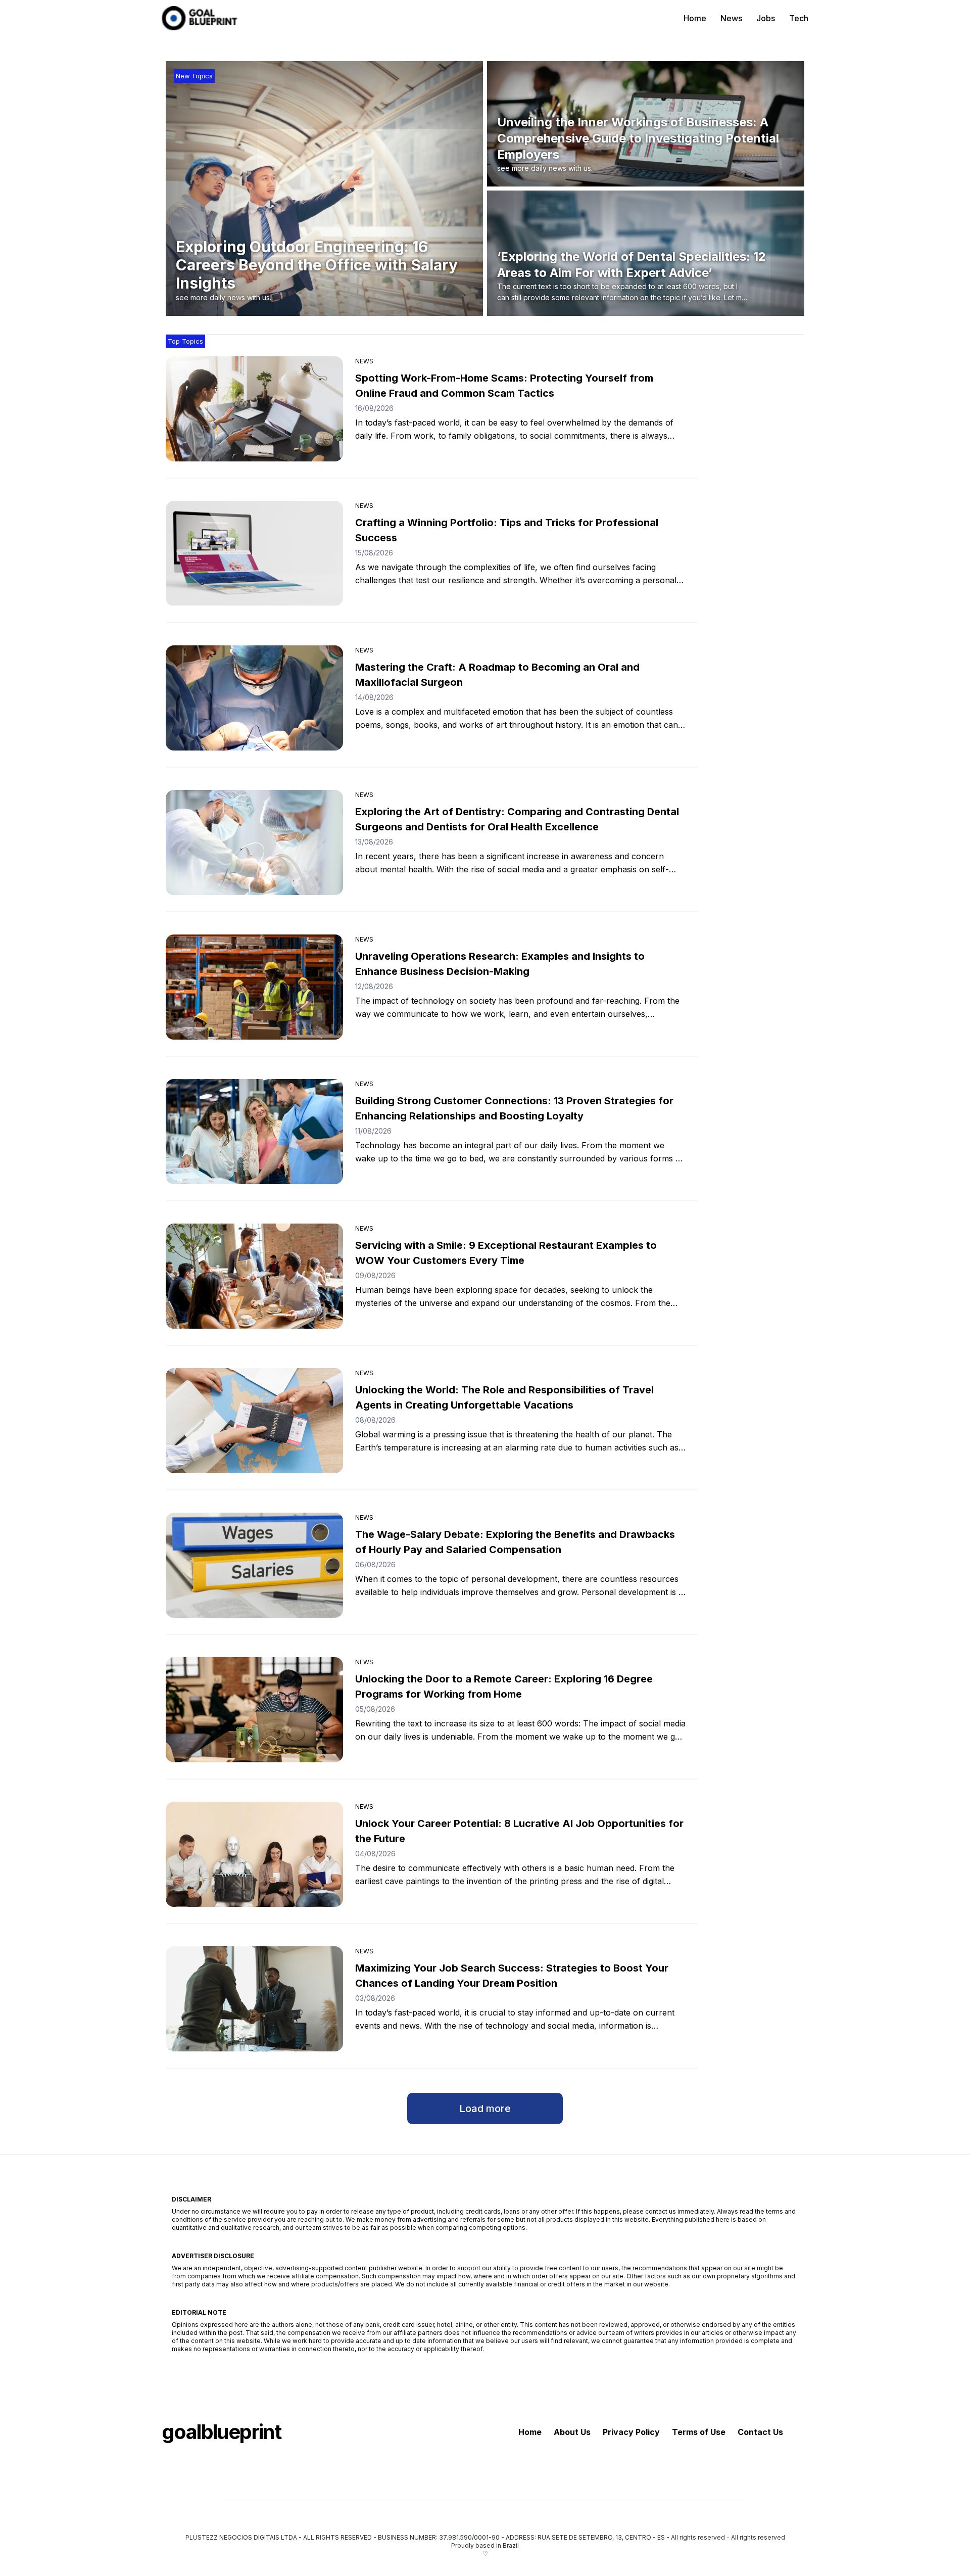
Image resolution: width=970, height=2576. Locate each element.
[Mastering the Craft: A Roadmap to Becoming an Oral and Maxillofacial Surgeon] (254, 698)
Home (695, 18)
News (731, 18)
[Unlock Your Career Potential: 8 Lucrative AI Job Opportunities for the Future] (254, 1854)
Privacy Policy (631, 2432)
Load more (485, 2109)
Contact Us (760, 2432)
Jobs (766, 18)
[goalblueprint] (200, 18)
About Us (572, 2432)
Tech (799, 18)
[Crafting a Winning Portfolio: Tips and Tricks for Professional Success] (254, 553)
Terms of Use (699, 2432)
